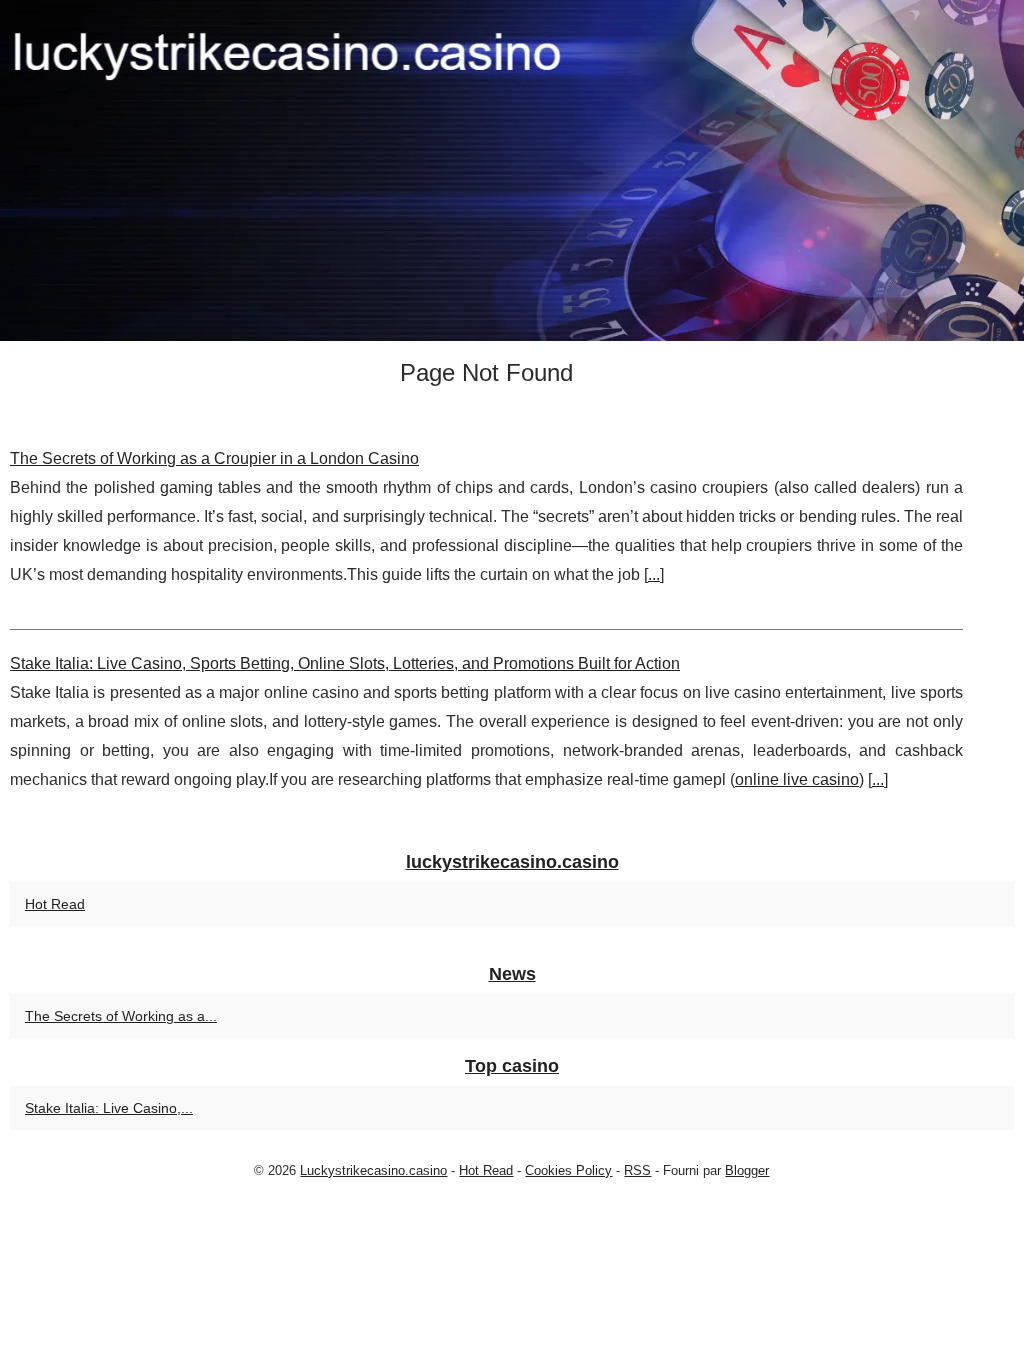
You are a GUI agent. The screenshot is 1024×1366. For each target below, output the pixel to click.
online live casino (797, 779)
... (654, 574)
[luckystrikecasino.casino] (512, 170)
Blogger (747, 1170)
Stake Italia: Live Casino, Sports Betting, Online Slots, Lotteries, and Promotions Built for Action (345, 663)
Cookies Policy (568, 1170)
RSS (637, 1170)
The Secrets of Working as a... (121, 1016)
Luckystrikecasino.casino (373, 1170)
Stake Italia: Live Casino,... (109, 1108)
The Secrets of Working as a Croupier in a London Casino (214, 458)
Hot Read (55, 904)
